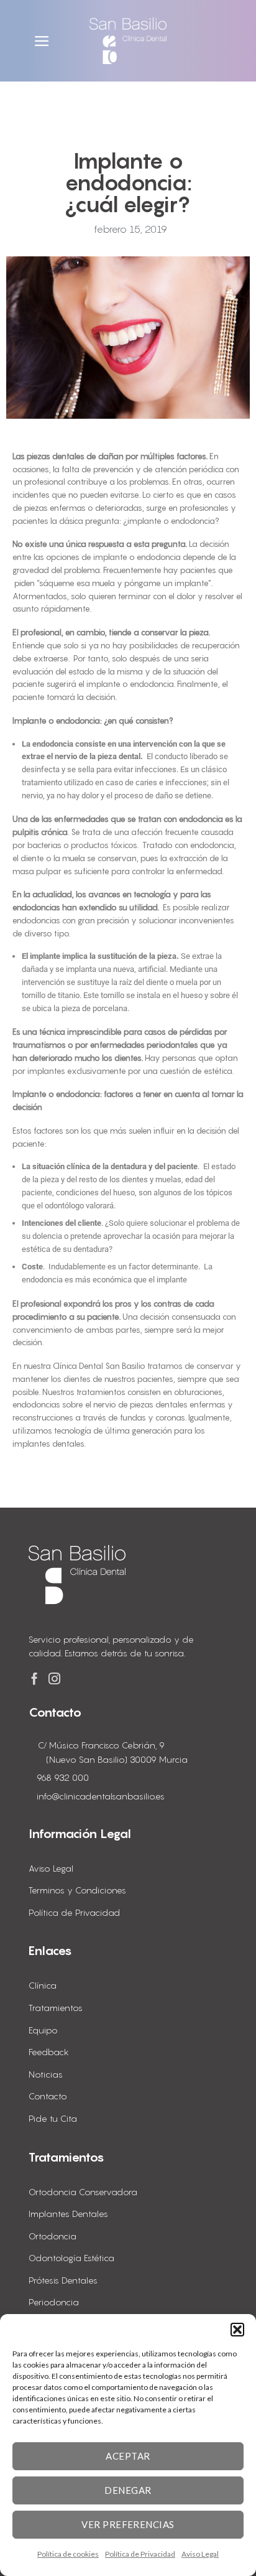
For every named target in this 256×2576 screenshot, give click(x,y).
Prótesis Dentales (63, 2280)
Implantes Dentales (68, 2214)
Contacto (48, 2096)
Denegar (128, 2490)
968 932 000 (63, 1777)
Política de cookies (68, 2554)
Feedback (49, 2052)
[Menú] (43, 41)
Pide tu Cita (53, 2118)
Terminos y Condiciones (77, 1890)
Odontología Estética (71, 2258)
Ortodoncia (53, 2236)
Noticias (46, 2074)
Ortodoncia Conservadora (83, 2192)
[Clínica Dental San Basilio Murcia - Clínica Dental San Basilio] (128, 41)
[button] (237, 2330)
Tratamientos (56, 2008)
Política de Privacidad (140, 2554)
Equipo (43, 2030)
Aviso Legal (200, 2554)
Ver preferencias (128, 2524)
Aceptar (128, 2456)
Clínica (43, 1985)
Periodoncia (54, 2302)
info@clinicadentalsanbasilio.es (101, 1796)
